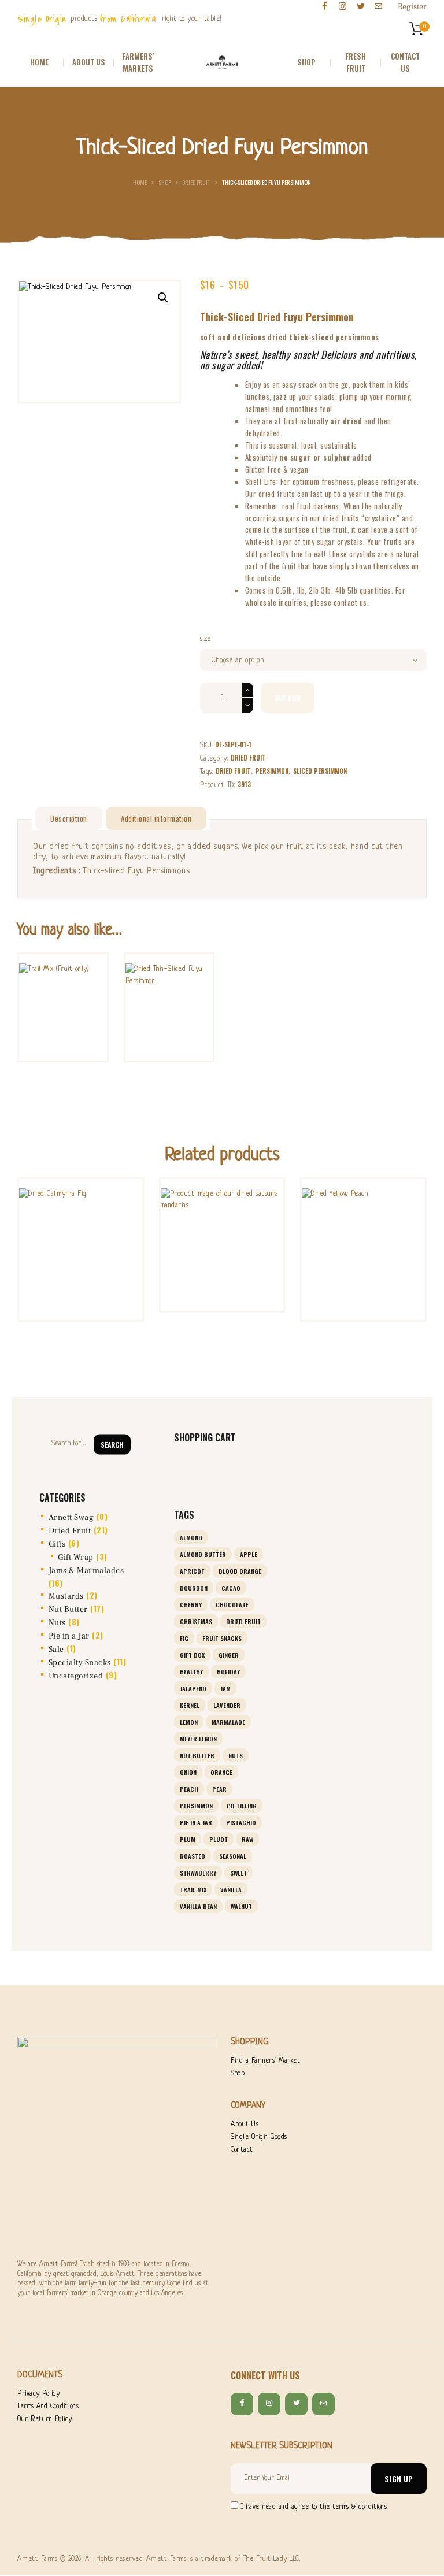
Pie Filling (242, 1806)
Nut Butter (68, 1610)
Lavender (227, 1705)
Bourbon (194, 1588)
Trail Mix (193, 1889)
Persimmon (272, 771)
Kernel (190, 1705)
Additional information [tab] (156, 818)
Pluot (219, 1839)
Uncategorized (76, 1676)
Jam (225, 1688)
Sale (56, 1650)
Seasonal (233, 1856)
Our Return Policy (45, 2419)
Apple (249, 1554)
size (206, 639)
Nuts (57, 1623)
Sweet (238, 1873)
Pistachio (241, 1822)
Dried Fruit (196, 182)
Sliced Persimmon (320, 771)
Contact (242, 2150)
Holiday (228, 1671)
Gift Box (192, 1655)
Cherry (191, 1604)
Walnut (241, 1906)
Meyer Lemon (198, 1739)
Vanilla (231, 1889)
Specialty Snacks (80, 1663)
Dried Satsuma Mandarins (222, 1210)
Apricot (192, 1571)
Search (112, 1444)
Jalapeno (193, 1688)
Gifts (57, 1544)
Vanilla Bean (198, 1906)
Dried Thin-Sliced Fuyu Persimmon (169, 970)
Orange (221, 1772)
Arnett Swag (71, 1518)
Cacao (231, 1588)
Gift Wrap (76, 1558)
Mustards (66, 1596)
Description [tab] (69, 818)
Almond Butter (203, 1554)
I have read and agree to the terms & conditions (314, 2507)
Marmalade (228, 1722)
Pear (219, 1789)
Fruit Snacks (222, 1638)
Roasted (193, 1856)
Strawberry (198, 1873)
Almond (191, 1537)
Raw (247, 1839)
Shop (165, 182)
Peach (189, 1789)
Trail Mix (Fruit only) (63, 970)
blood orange (240, 1571)
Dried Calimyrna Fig (81, 1210)
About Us (245, 2125)
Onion (188, 1772)
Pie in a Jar (69, 1636)
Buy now (288, 698)
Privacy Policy (38, 2394)
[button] (163, 298)
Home (140, 182)
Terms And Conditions (48, 2407)
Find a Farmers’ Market (265, 2061)
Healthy (191, 1671)
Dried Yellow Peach (363, 1210)
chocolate (232, 1604)
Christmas (196, 1621)
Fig (184, 1638)
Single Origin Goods (259, 2137)
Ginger (229, 1655)
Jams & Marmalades (86, 1571)
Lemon (189, 1722)
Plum (188, 1839)
